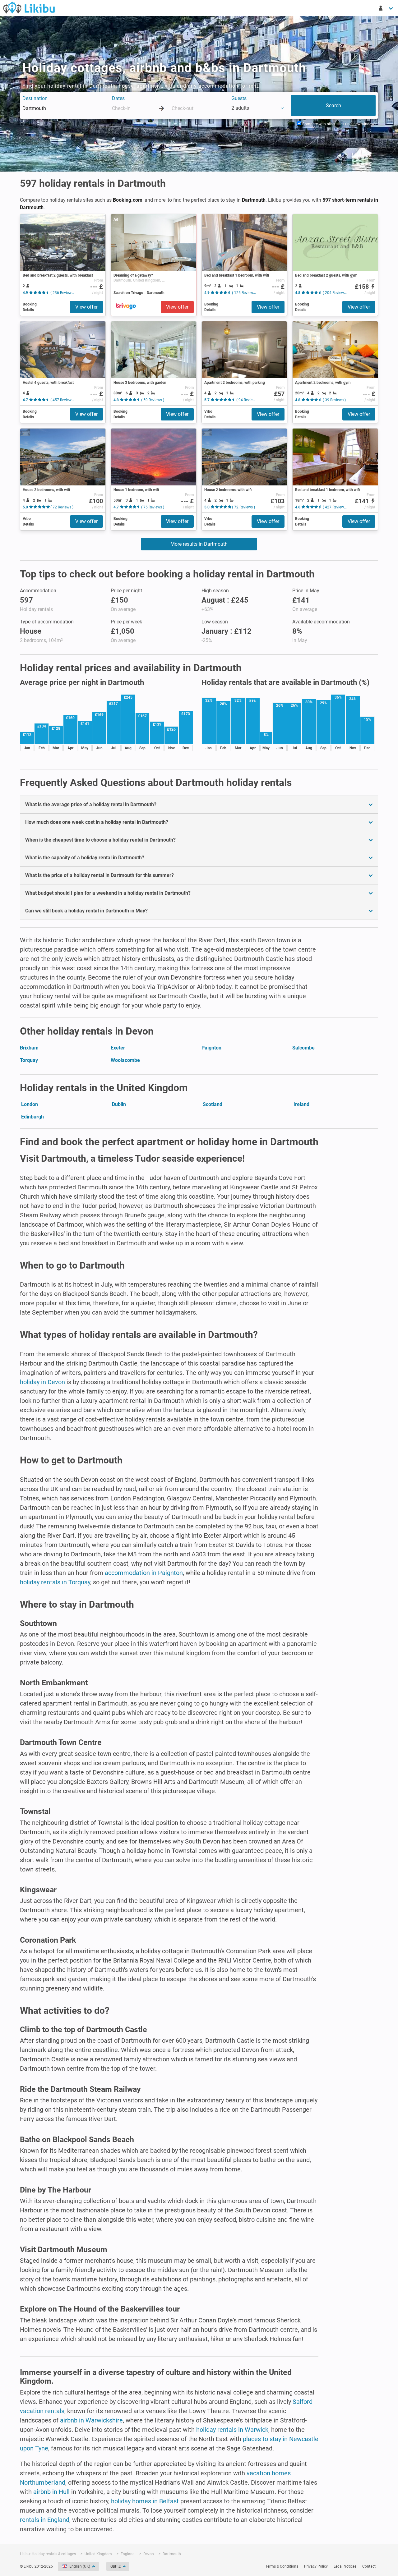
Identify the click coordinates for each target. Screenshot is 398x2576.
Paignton (211, 1048)
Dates (118, 98)
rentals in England (45, 2520)
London (30, 1104)
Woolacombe (125, 1060)
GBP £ (116, 2566)
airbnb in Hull (51, 2492)
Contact (369, 2566)
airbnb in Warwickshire (91, 2420)
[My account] (386, 8)
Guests (239, 98)
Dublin (119, 1104)
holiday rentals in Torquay (55, 1582)
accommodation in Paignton (144, 1573)
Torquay (29, 1060)
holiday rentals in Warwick (232, 2430)
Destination (35, 98)
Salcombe (303, 1048)
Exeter (118, 1048)
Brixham (29, 1048)
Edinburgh (32, 1117)
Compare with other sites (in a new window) (338, 124)
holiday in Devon (42, 1382)
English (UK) (80, 2566)
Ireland (301, 1104)
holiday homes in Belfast (145, 2501)
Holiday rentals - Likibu (29, 7)
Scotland (213, 1104)
